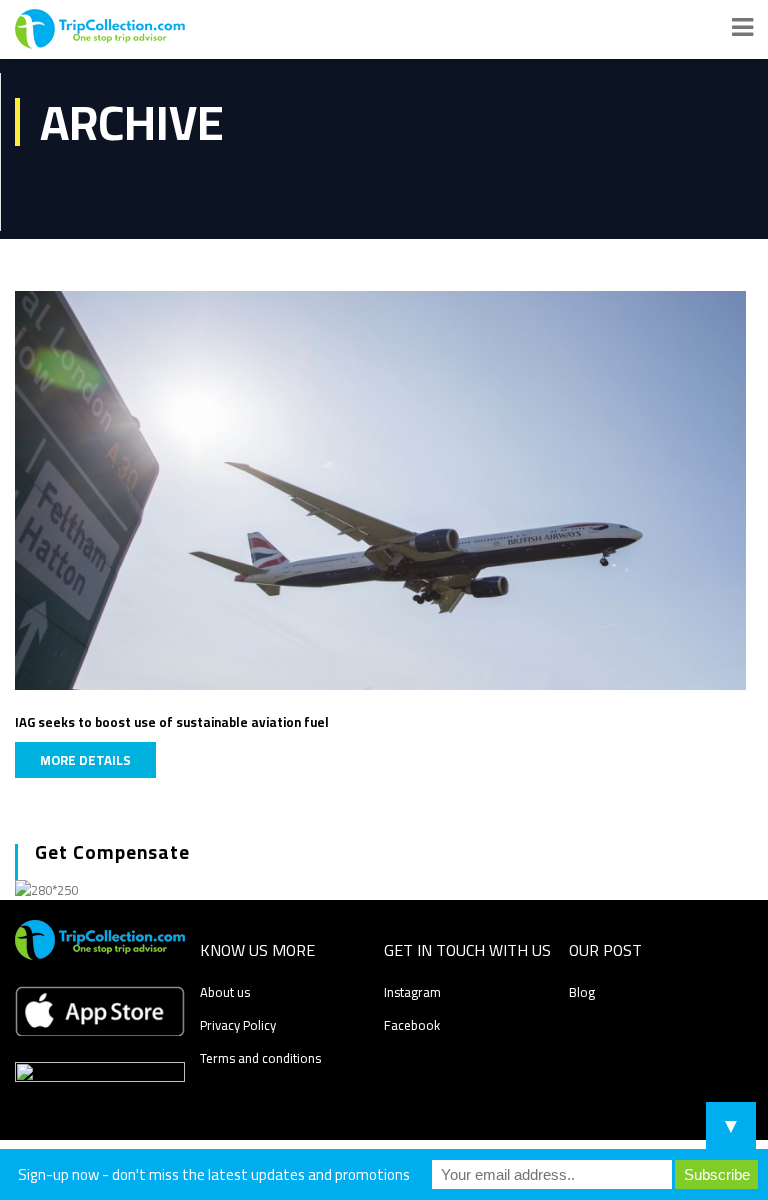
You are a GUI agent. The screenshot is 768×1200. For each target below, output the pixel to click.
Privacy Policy (238, 1025)
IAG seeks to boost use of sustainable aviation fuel (172, 722)
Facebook (412, 1025)
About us (225, 992)
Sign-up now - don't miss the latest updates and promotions (214, 1174)
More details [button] (85, 760)
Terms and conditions (260, 1058)
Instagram (412, 992)
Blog (582, 992)
